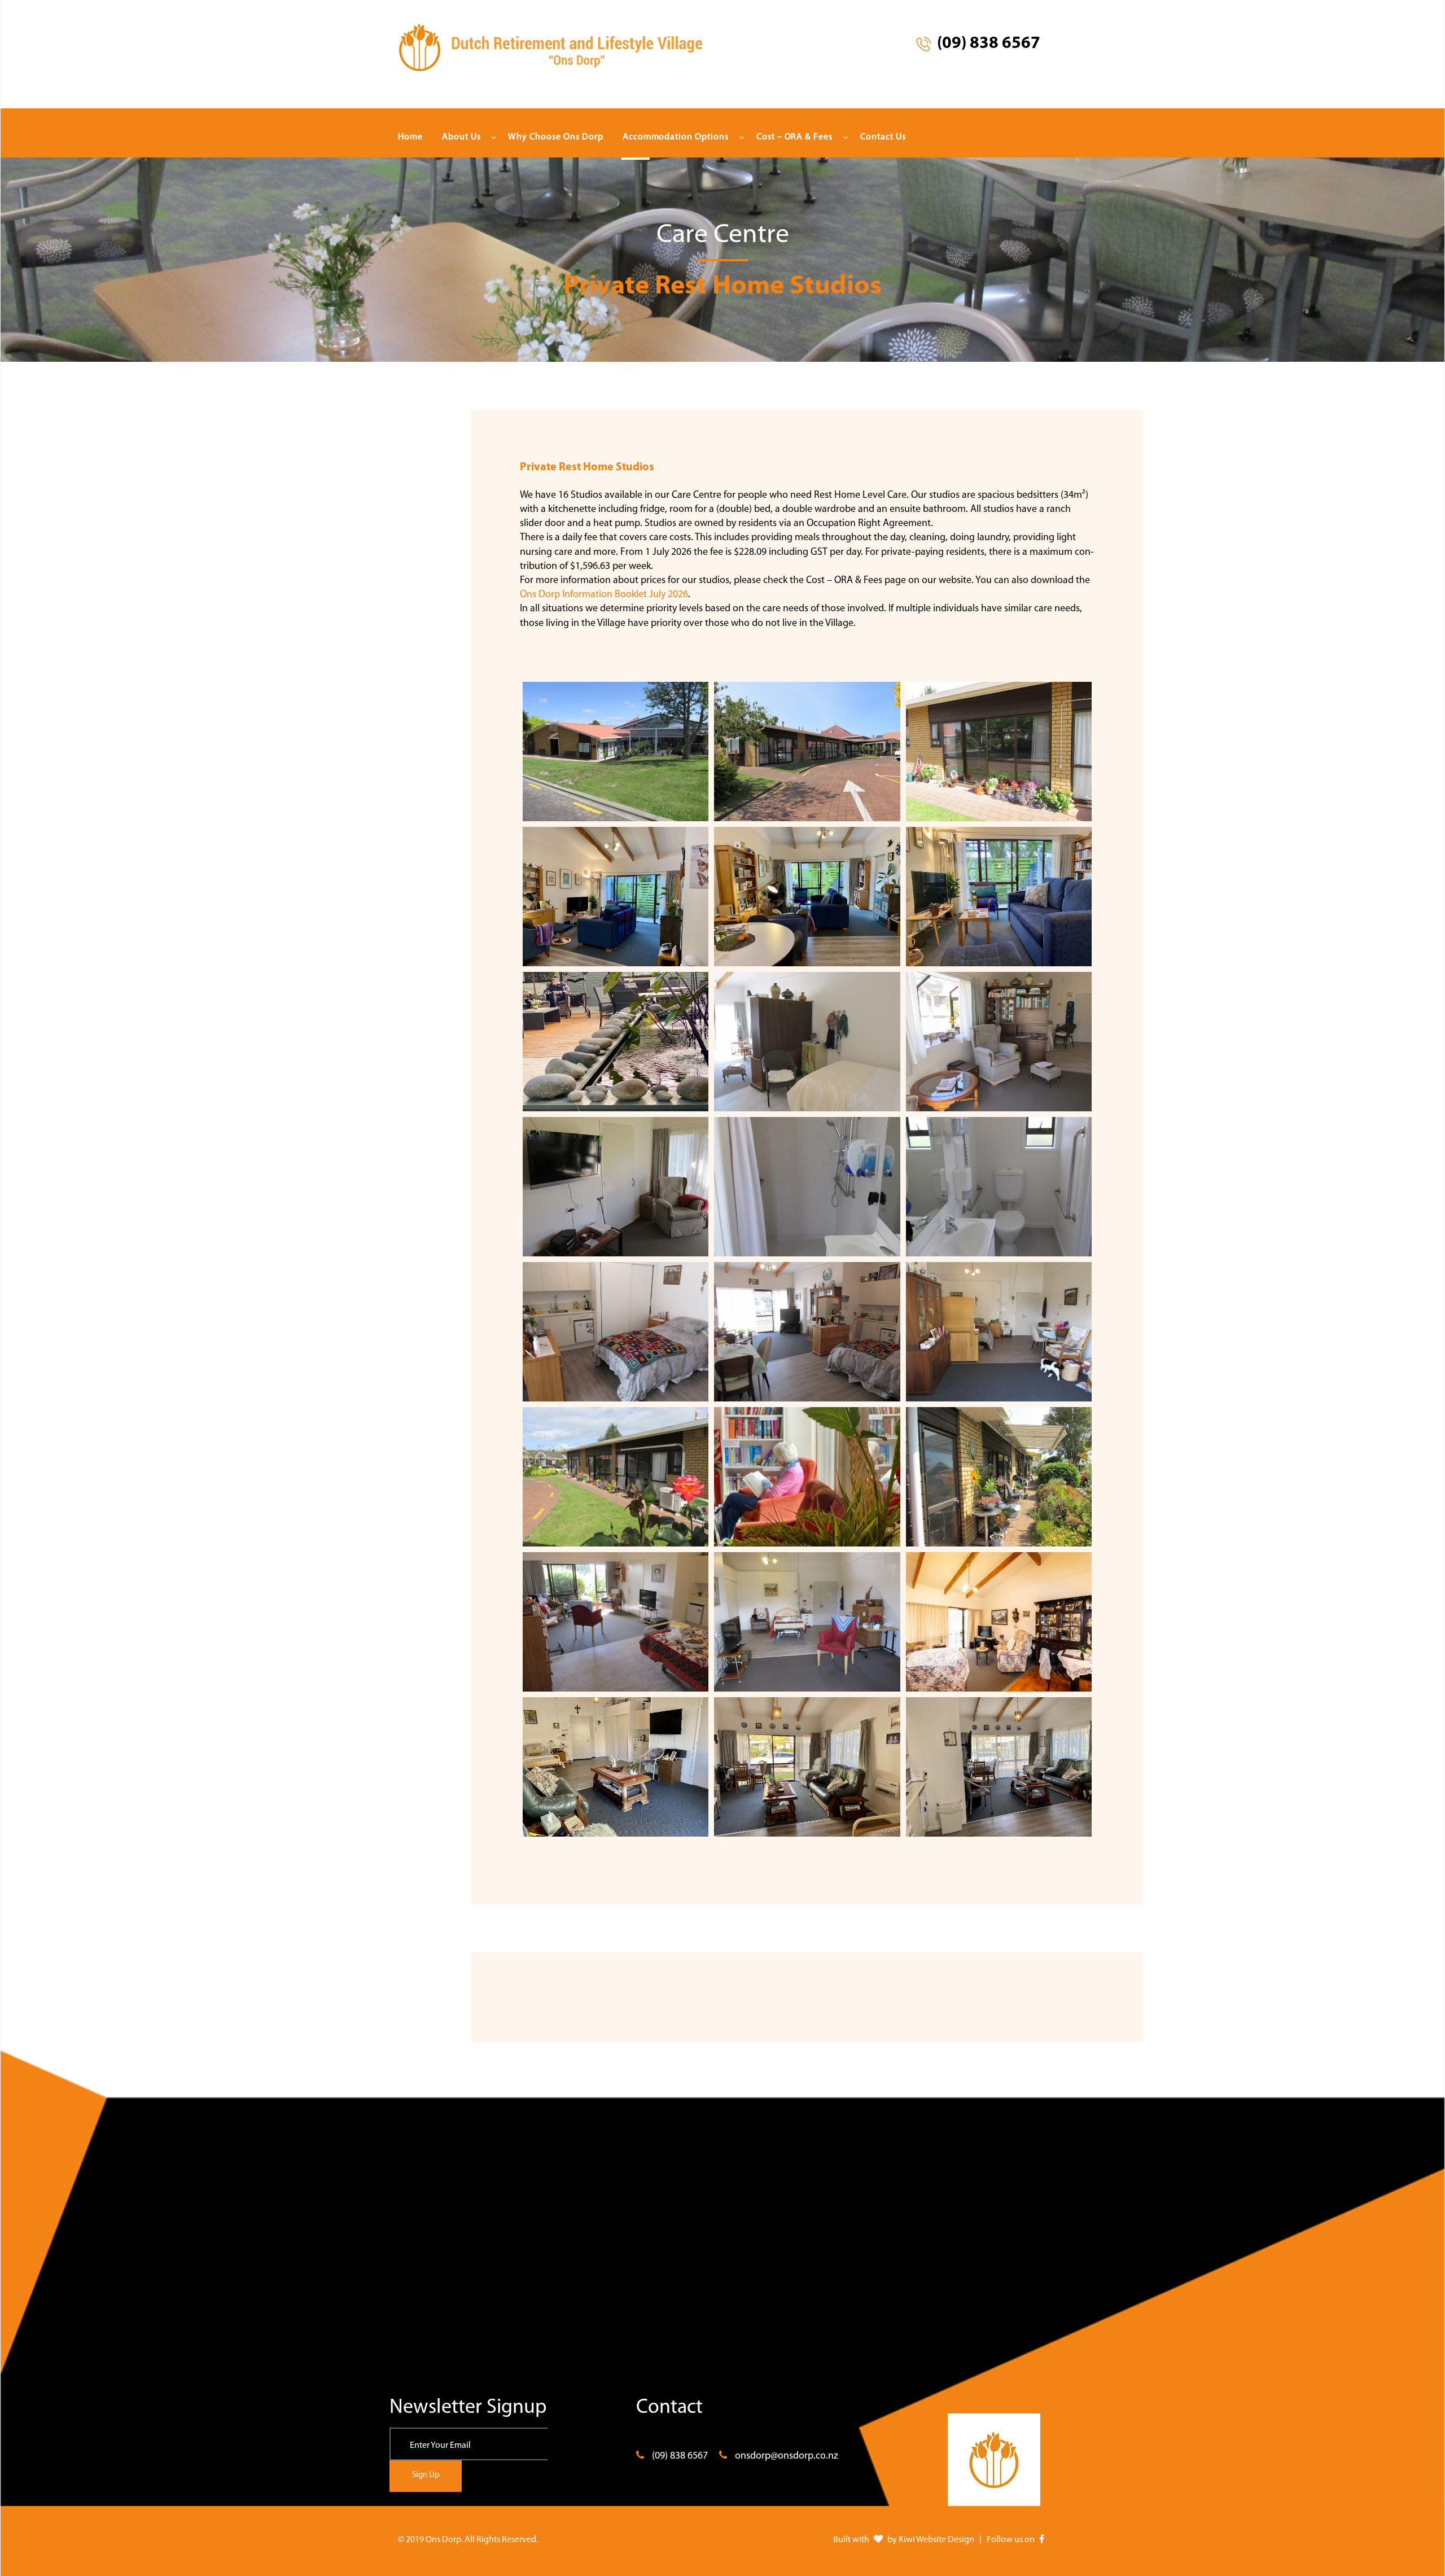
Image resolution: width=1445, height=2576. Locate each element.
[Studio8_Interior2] (999, 897)
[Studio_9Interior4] (999, 1767)
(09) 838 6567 (680, 2456)
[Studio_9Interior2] (807, 1767)
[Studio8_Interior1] (807, 897)
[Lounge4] (807, 1477)
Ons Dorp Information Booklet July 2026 (604, 595)
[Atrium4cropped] (616, 1042)
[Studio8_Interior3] (616, 897)
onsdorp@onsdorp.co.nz (787, 2456)
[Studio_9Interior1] (616, 1767)
